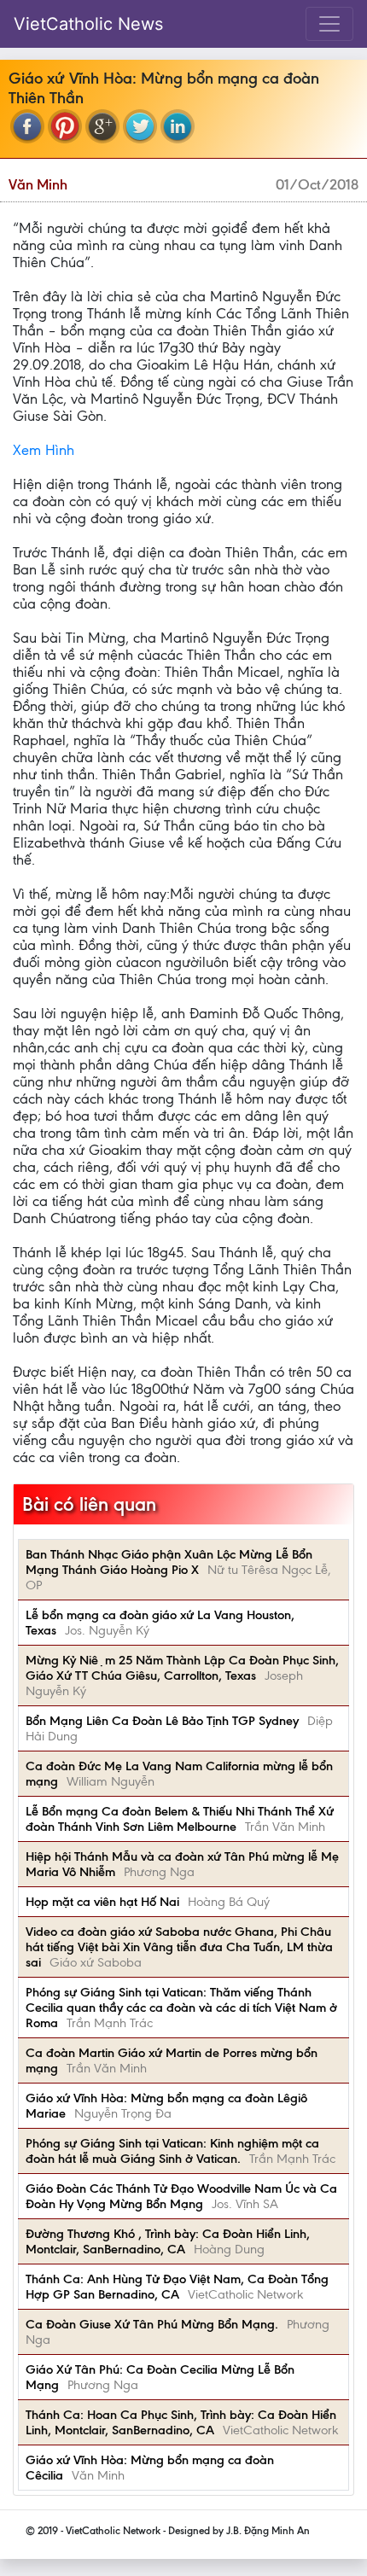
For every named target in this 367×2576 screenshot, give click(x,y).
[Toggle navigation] (329, 24)
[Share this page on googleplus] (102, 126)
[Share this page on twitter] (140, 126)
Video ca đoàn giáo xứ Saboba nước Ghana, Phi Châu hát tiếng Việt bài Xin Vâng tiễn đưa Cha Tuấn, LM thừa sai (179, 1947)
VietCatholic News (88, 24)
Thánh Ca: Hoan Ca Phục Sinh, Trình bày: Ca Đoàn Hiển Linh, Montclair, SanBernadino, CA (181, 2422)
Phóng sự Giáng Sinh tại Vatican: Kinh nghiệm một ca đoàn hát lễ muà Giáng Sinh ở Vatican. (172, 2151)
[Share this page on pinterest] (65, 126)
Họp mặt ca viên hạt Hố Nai (102, 1902)
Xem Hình (44, 450)
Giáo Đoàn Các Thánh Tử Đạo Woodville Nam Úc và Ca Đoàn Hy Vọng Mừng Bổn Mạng (181, 2196)
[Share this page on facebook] (27, 126)
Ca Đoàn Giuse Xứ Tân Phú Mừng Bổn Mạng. (152, 2324)
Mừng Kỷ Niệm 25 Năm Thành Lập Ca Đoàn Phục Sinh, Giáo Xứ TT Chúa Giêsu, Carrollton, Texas (182, 1668)
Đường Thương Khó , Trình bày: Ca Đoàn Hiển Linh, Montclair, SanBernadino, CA (168, 2241)
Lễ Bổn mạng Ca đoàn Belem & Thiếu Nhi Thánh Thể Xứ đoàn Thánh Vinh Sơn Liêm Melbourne (180, 1819)
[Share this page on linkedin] (178, 126)
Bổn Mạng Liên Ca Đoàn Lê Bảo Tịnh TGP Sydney (162, 1721)
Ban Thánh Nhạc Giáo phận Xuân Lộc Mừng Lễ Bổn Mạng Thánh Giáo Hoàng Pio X (169, 1562)
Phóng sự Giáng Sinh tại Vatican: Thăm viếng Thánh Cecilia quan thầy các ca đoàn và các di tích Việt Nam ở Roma (181, 2008)
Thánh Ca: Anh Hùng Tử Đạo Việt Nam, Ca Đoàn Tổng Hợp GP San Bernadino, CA (177, 2287)
